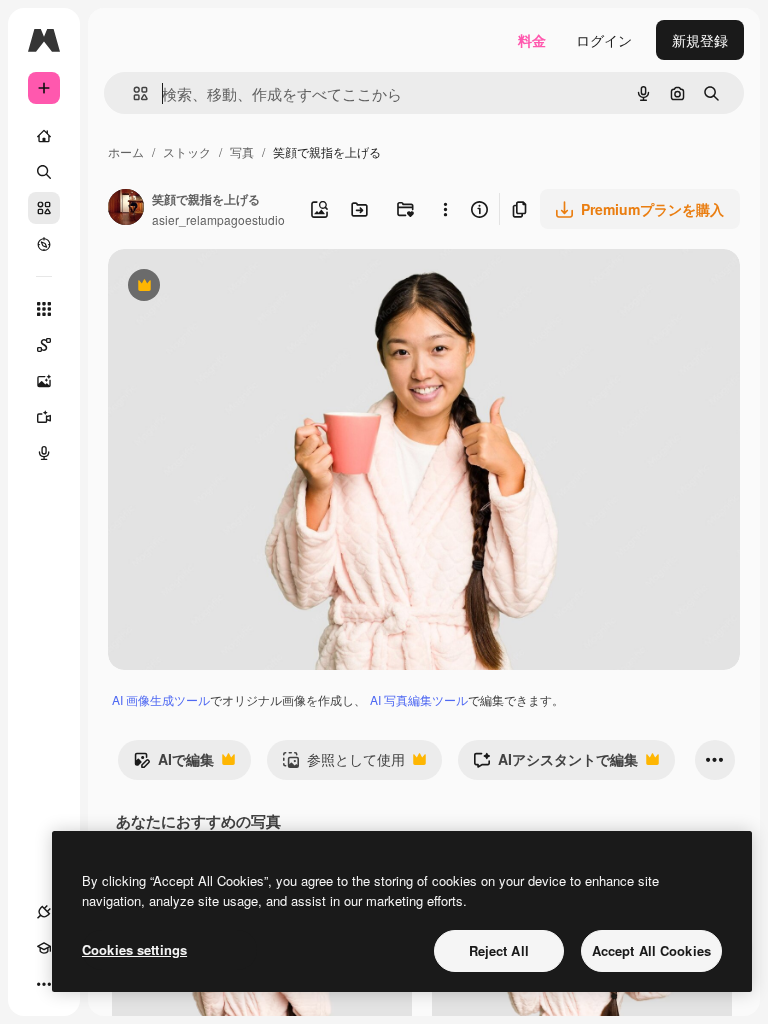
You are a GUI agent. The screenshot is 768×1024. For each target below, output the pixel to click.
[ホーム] (44, 136)
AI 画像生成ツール (161, 699)
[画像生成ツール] (44, 381)
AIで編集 (173, 764)
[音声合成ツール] (44, 453)
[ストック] (44, 208)
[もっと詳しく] (44, 244)
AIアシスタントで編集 (555, 764)
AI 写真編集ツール (419, 699)
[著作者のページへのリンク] (126, 209)
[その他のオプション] (445, 209)
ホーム (126, 151)
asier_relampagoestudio (218, 219)
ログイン (604, 40)
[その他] (44, 984)
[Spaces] (44, 345)
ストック (187, 151)
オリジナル (245, 287)
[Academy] (44, 948)
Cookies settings (134, 949)
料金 (532, 40)
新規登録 (700, 40)
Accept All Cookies (651, 950)
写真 (242, 151)
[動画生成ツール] (44, 417)
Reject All (499, 950)
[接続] (44, 912)
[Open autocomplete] (132, 93)
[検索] (44, 172)
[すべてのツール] (44, 309)
